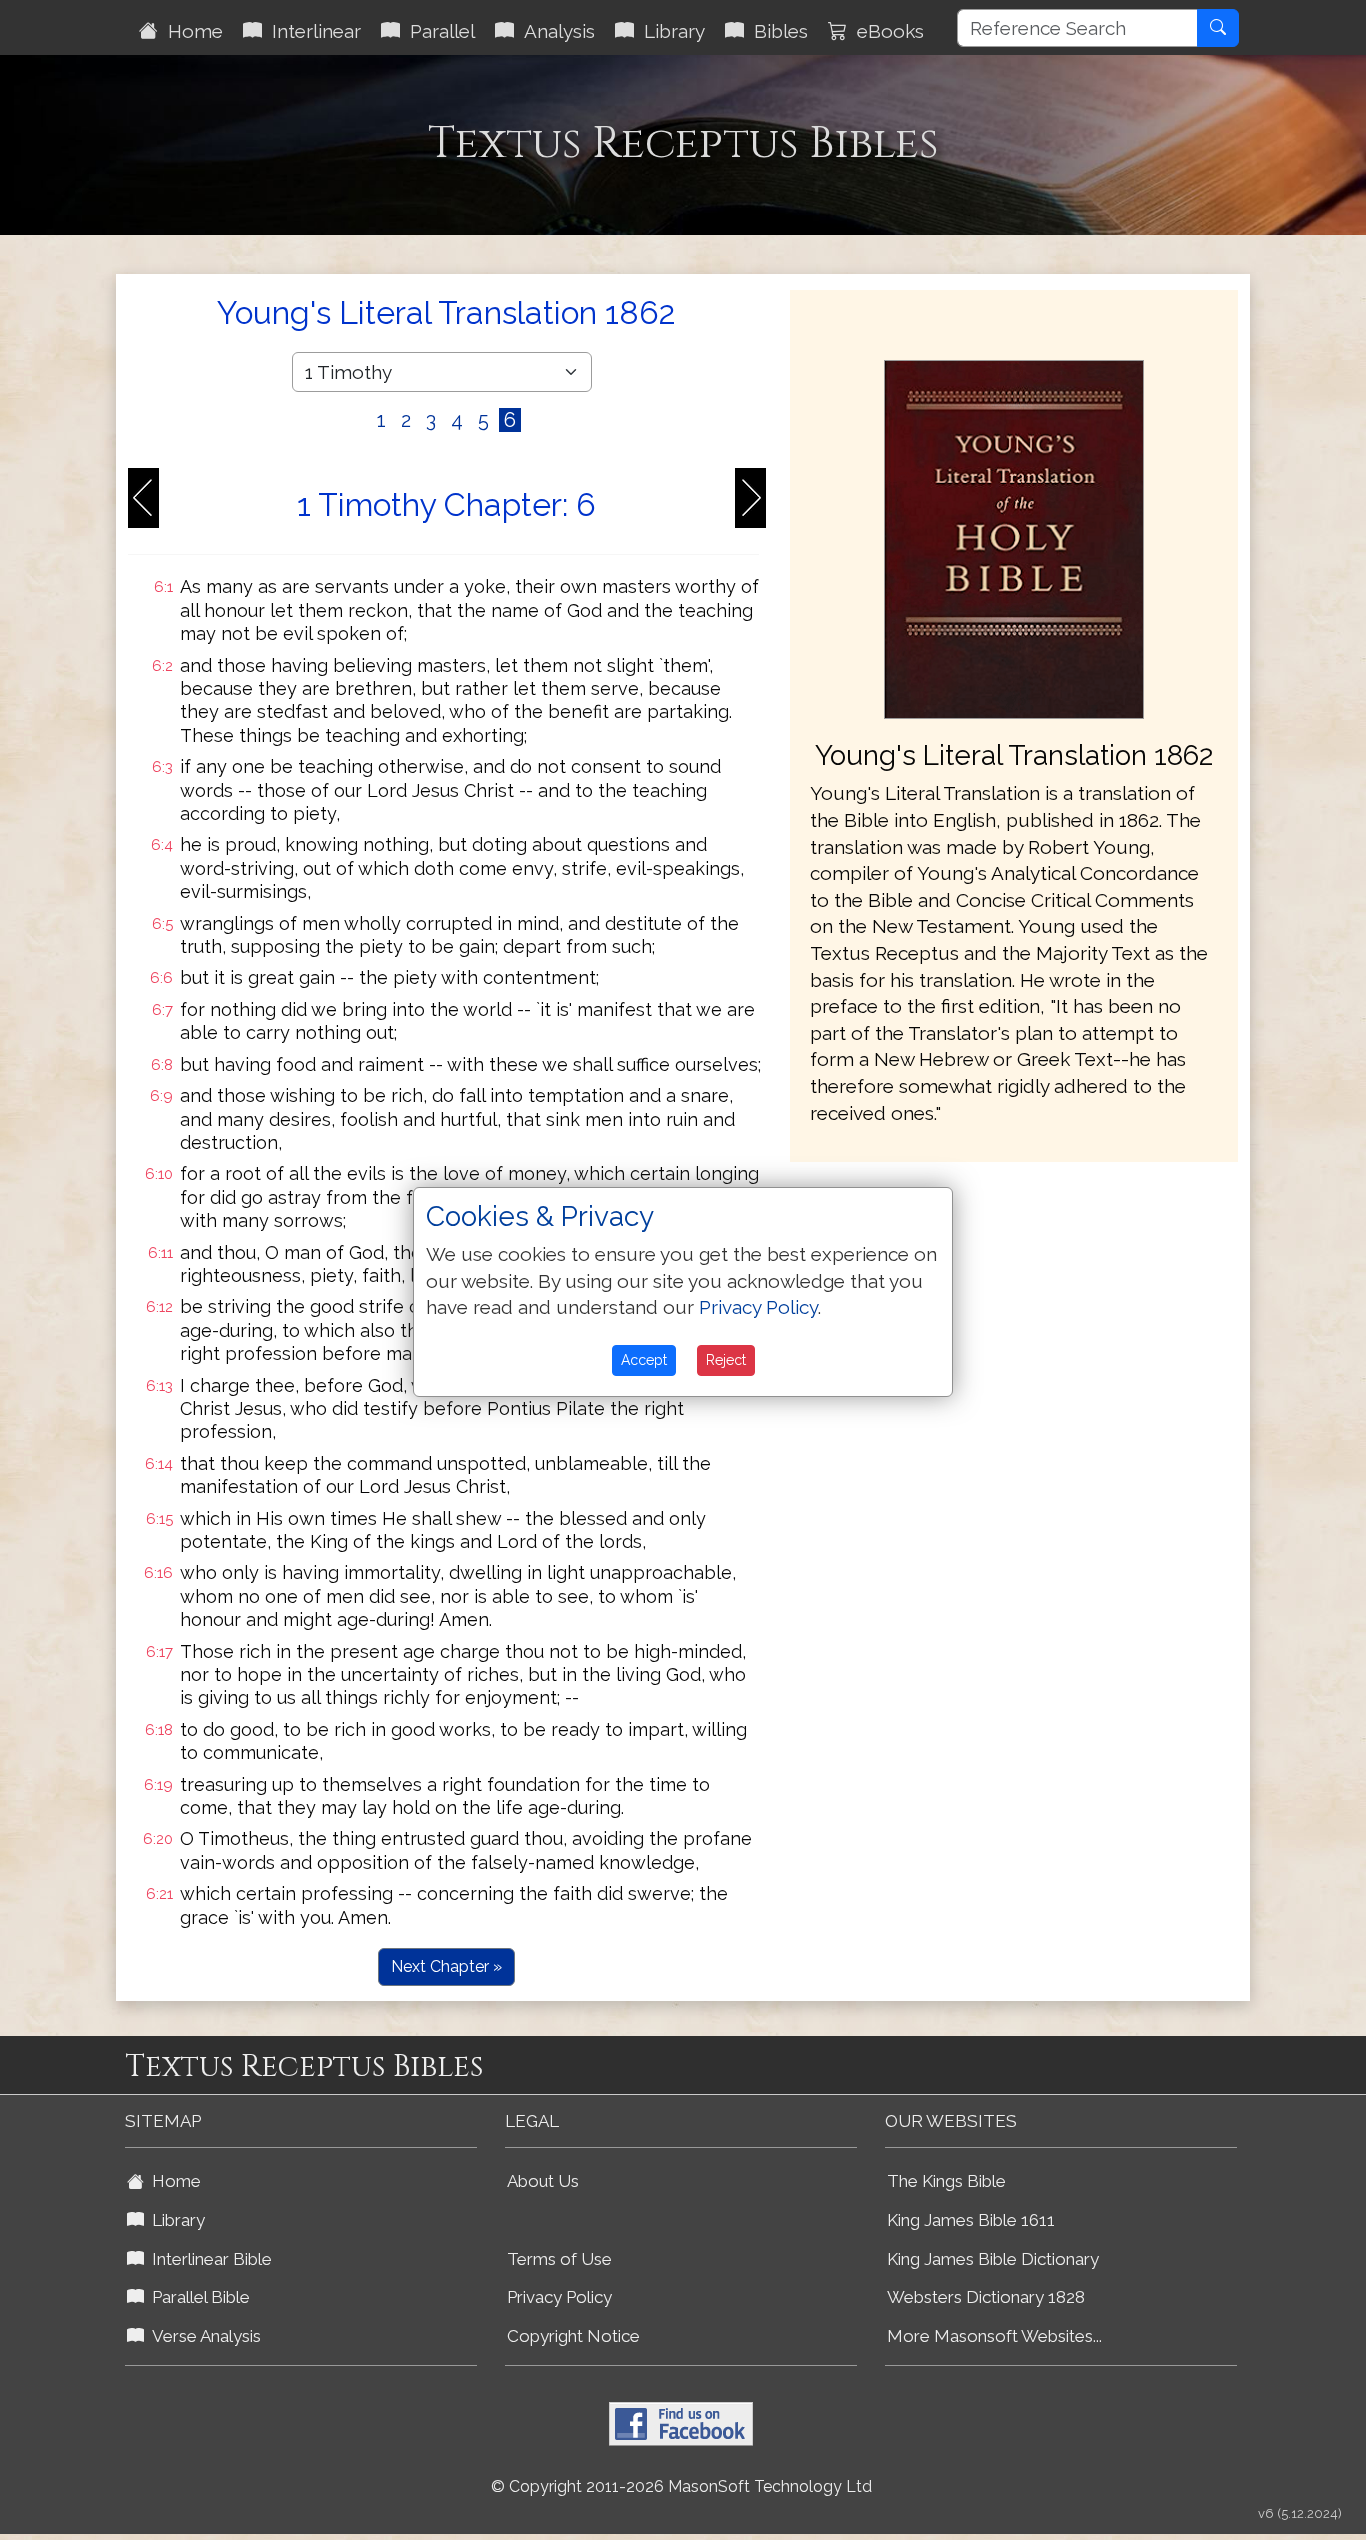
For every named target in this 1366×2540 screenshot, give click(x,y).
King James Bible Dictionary (993, 2259)
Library (669, 31)
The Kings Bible (946, 2181)
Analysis (554, 31)
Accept (644, 1360)
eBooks (885, 31)
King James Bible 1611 (971, 2220)
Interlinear (311, 31)
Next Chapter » (446, 1966)
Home (190, 31)
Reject (726, 1360)
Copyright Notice (573, 2336)
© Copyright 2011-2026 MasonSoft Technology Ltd (681, 2486)
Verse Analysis (202, 2336)
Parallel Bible (197, 2297)
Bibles (776, 31)
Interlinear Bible (208, 2259)
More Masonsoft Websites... (994, 2336)
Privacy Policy (559, 2297)
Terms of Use (559, 2259)
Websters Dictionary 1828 (986, 2297)
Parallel (437, 31)
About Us (543, 2181)
